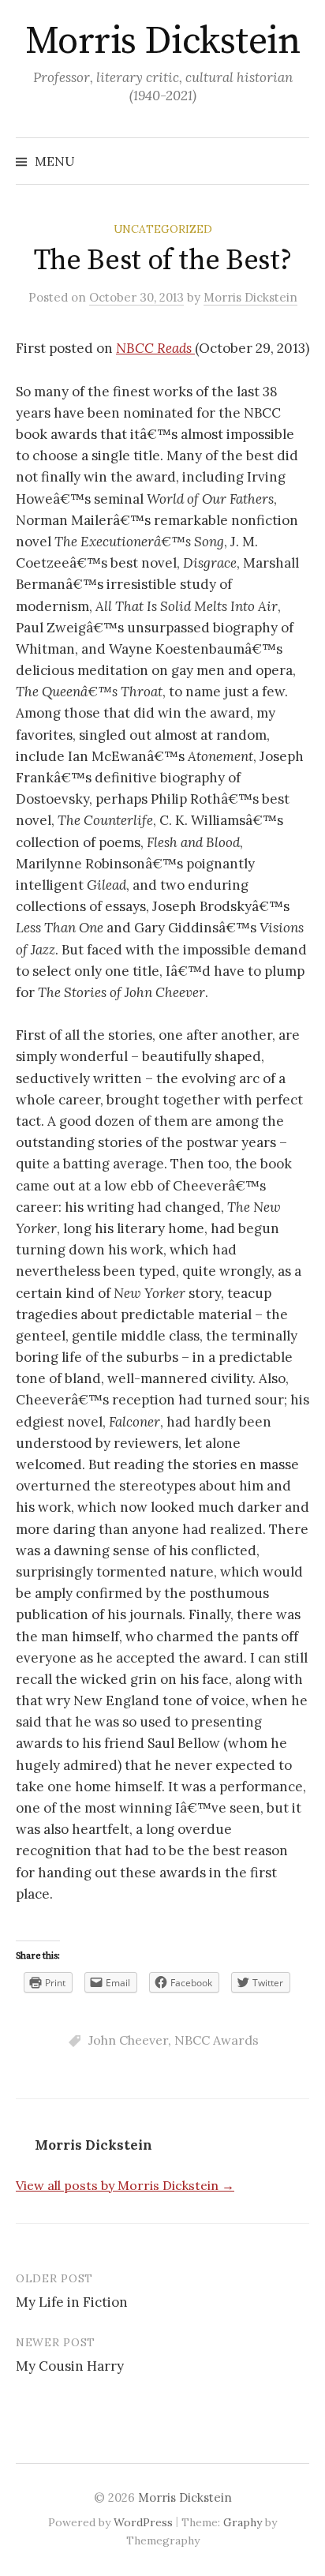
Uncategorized (163, 229)
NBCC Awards (217, 2040)
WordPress (143, 2522)
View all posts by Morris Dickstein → (125, 2185)
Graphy (243, 2522)
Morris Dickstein (162, 42)
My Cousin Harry (70, 2366)
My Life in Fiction (72, 2302)
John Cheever (128, 2040)
